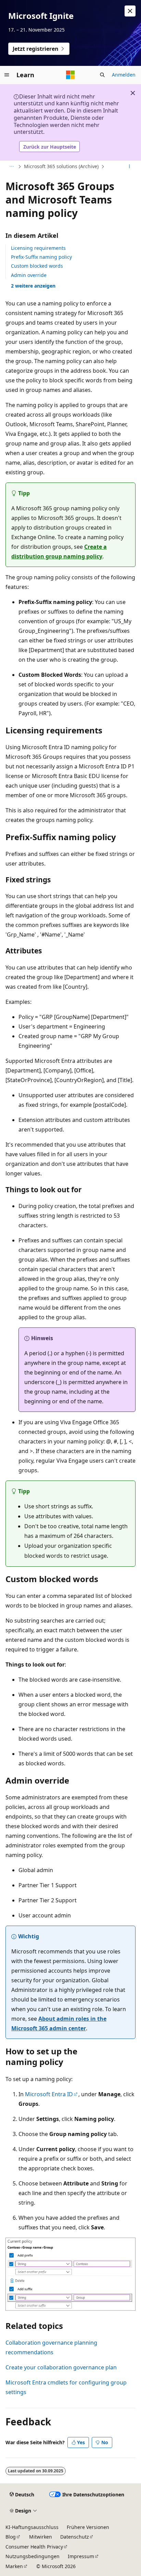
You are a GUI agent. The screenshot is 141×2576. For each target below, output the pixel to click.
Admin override (29, 275)
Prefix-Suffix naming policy (41, 257)
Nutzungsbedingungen (33, 2556)
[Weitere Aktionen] (130, 167)
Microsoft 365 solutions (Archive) (61, 166)
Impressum (81, 2556)
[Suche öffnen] (102, 75)
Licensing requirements (38, 248)
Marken (14, 2566)
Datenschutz (75, 2537)
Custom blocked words (37, 266)
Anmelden (124, 75)
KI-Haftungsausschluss (32, 2527)
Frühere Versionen (88, 2527)
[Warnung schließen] (130, 11)
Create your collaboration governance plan (61, 2367)
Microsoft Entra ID (49, 2094)
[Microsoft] (70, 75)
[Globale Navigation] (7, 75)
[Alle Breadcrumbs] (11, 167)
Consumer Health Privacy (34, 2547)
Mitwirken (41, 2537)
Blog (11, 2537)
